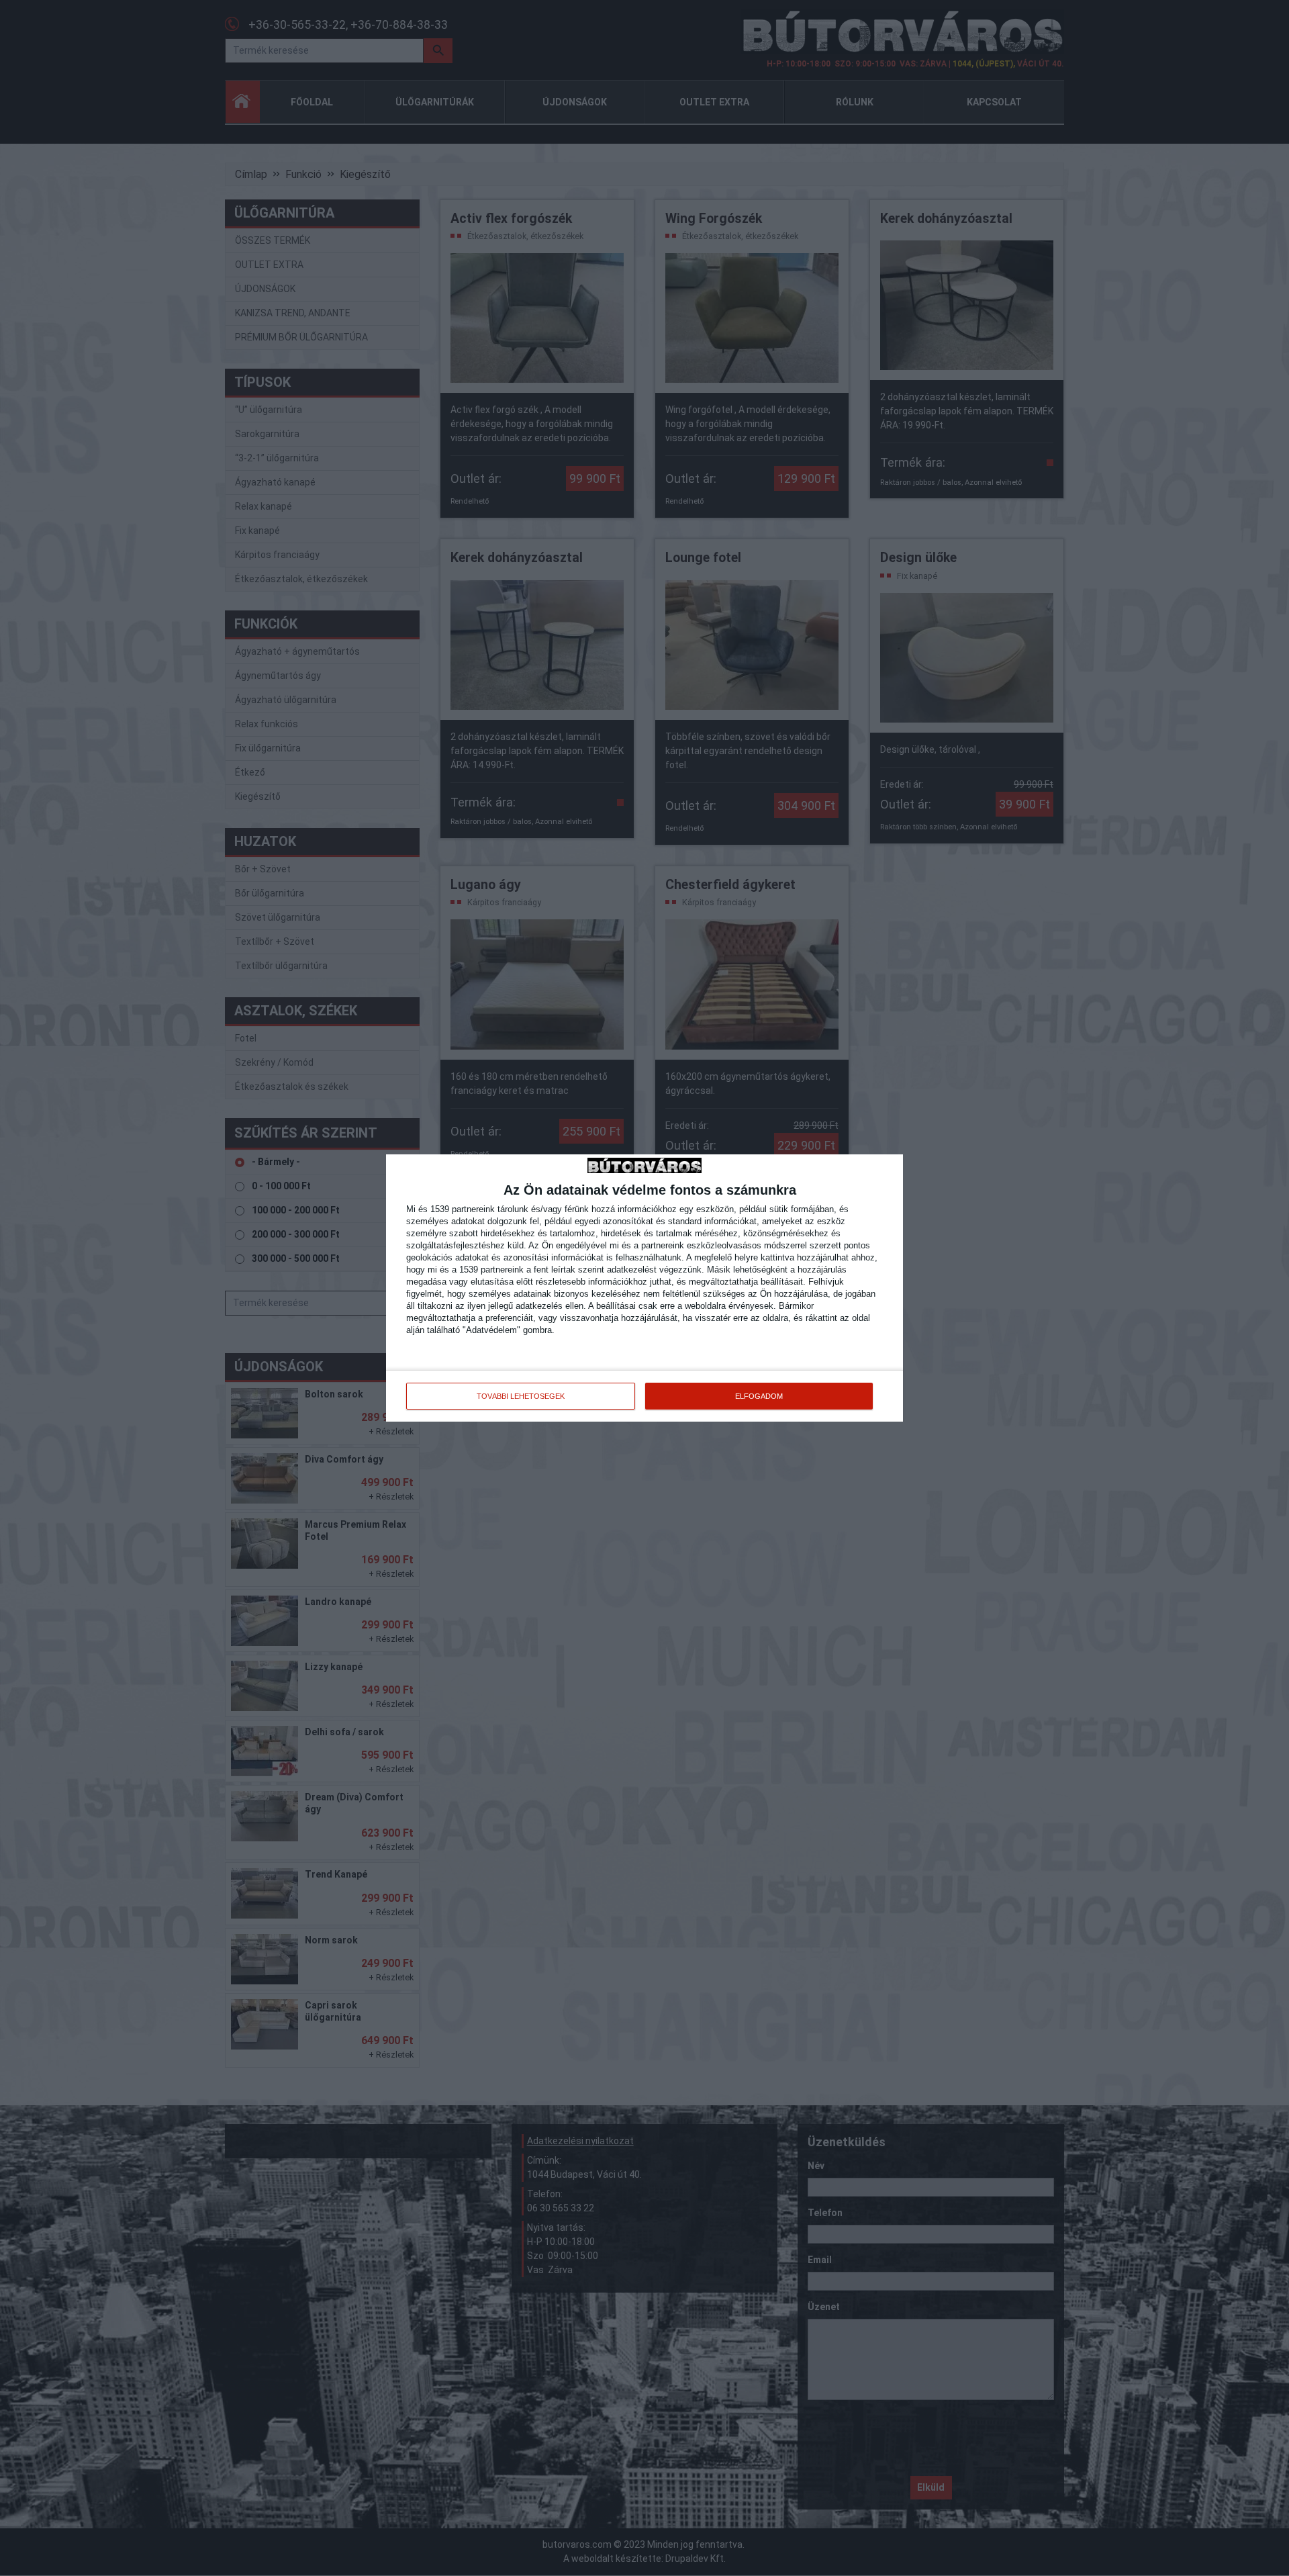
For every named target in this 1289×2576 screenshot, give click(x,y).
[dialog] (644, 1288)
